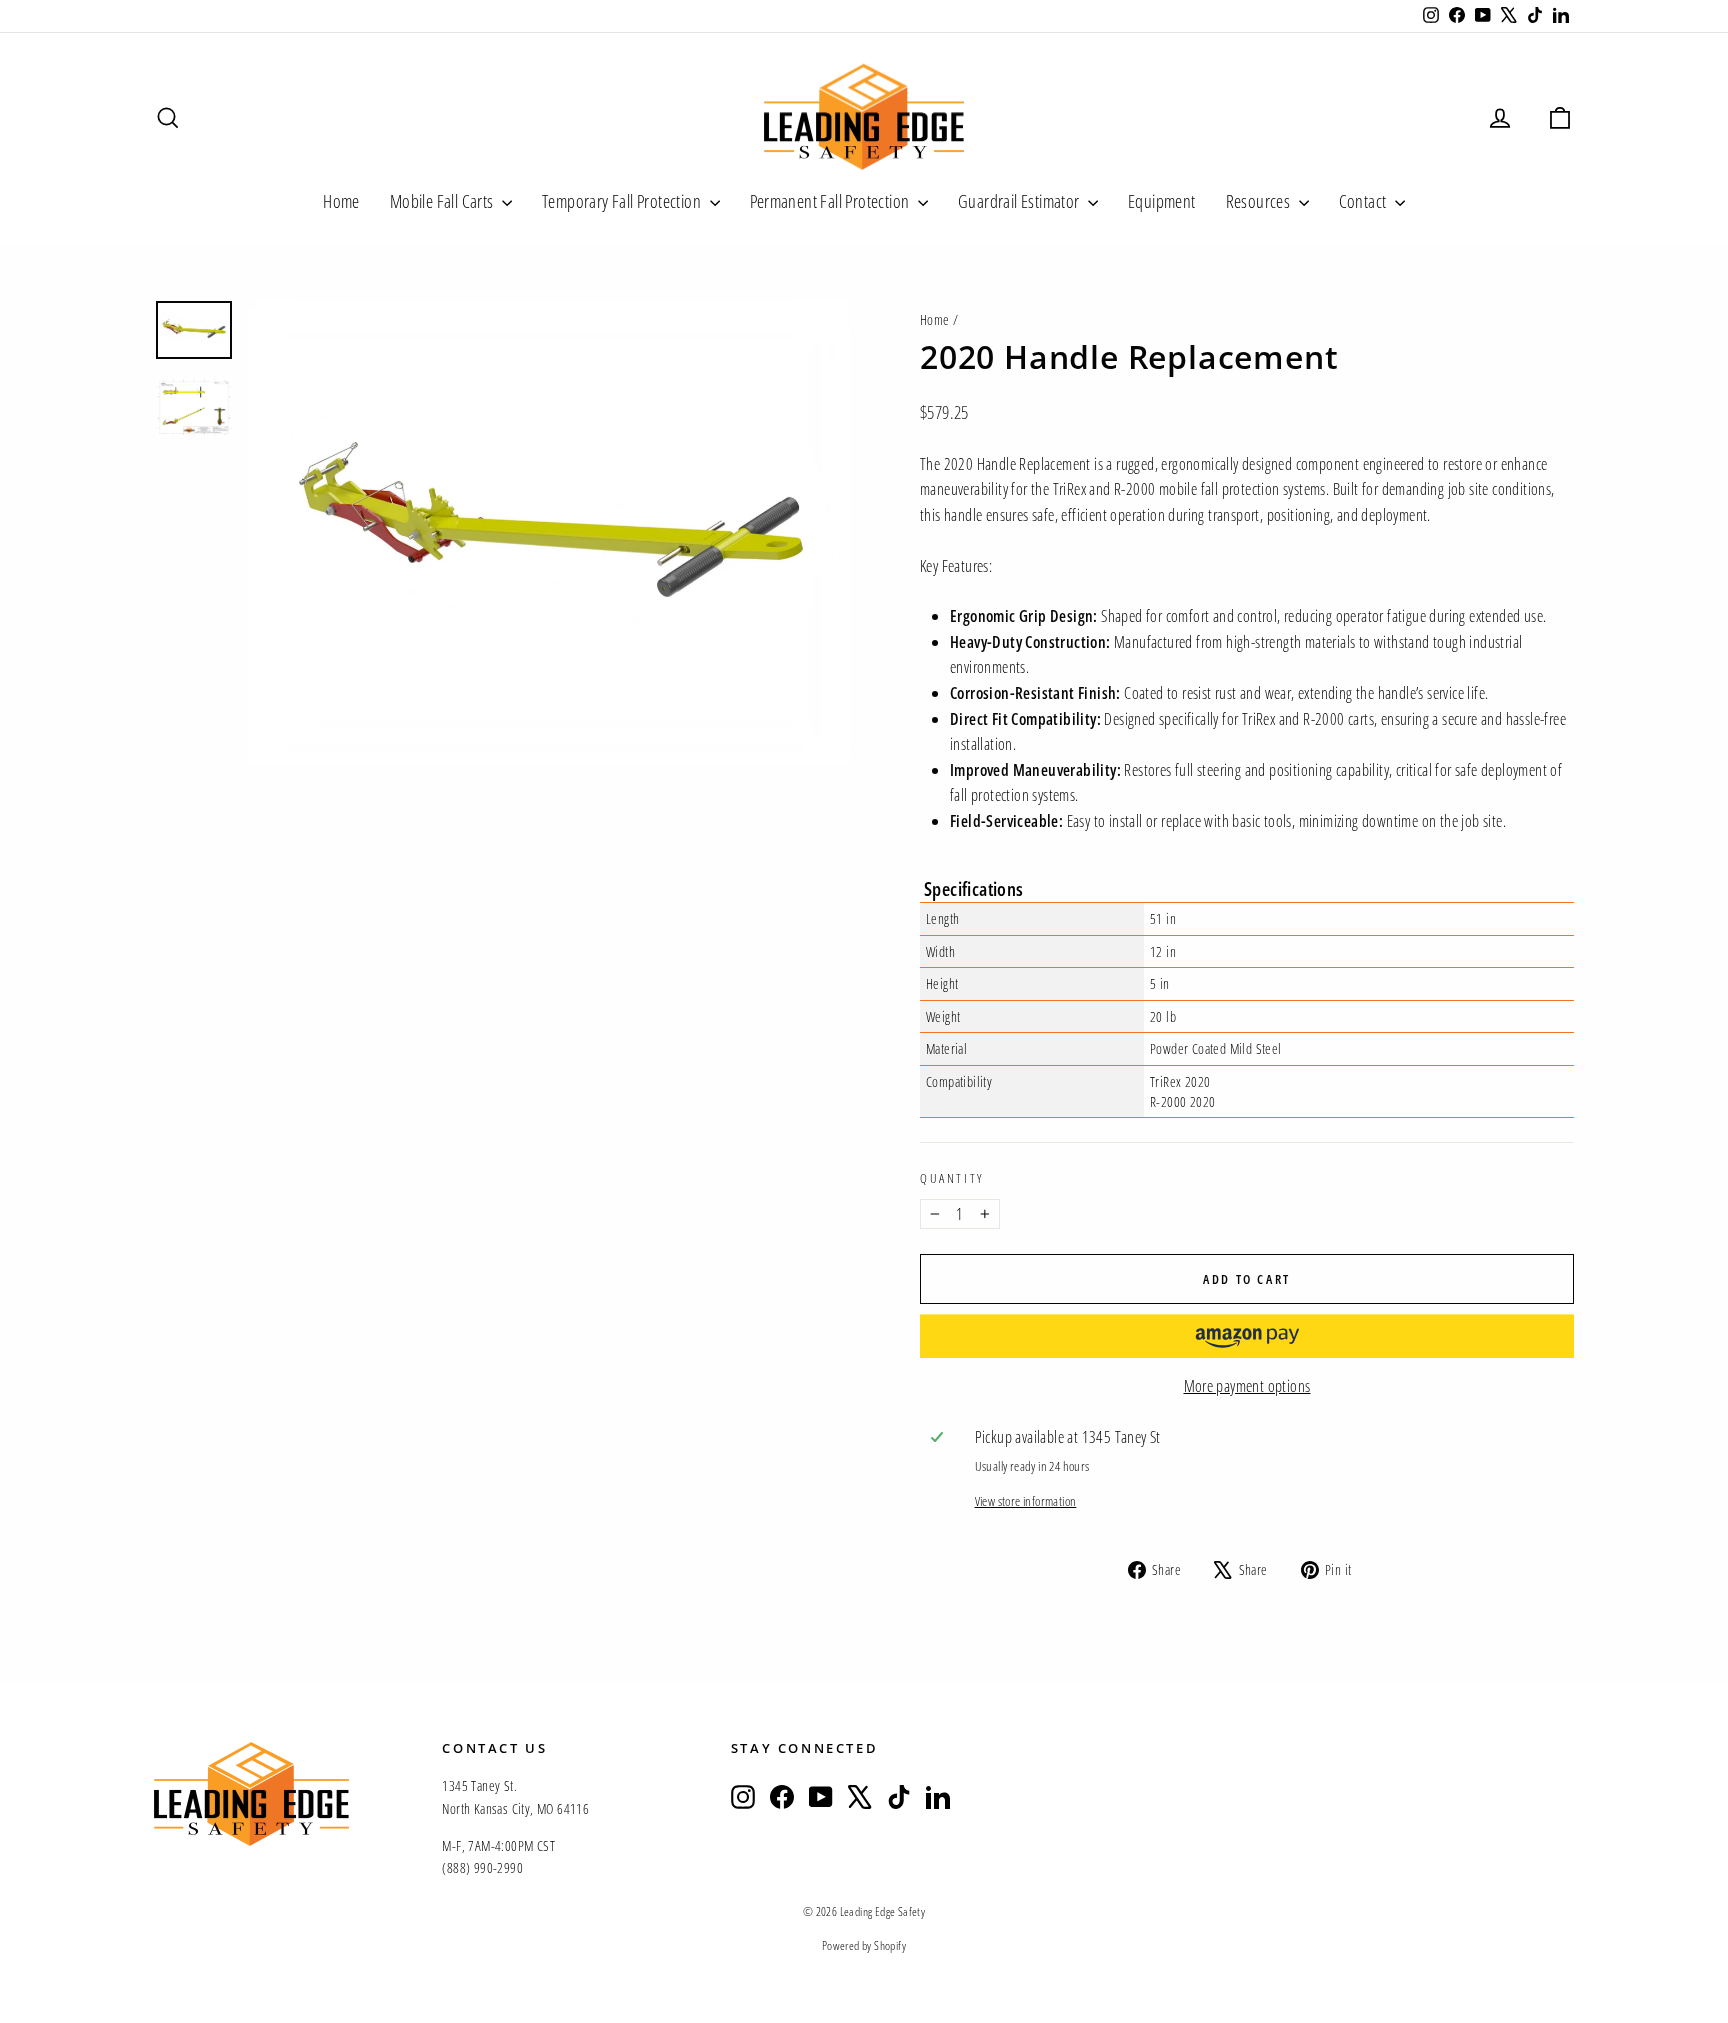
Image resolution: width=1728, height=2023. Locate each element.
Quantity (952, 1178)
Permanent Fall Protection (831, 201)
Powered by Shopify (864, 1945)
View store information (1026, 1501)
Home (341, 201)
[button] (1247, 1336)
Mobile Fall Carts (443, 201)
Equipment (1162, 201)
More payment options (1247, 1386)
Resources (1260, 201)
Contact (1364, 201)
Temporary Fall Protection (623, 201)
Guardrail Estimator (1020, 201)
